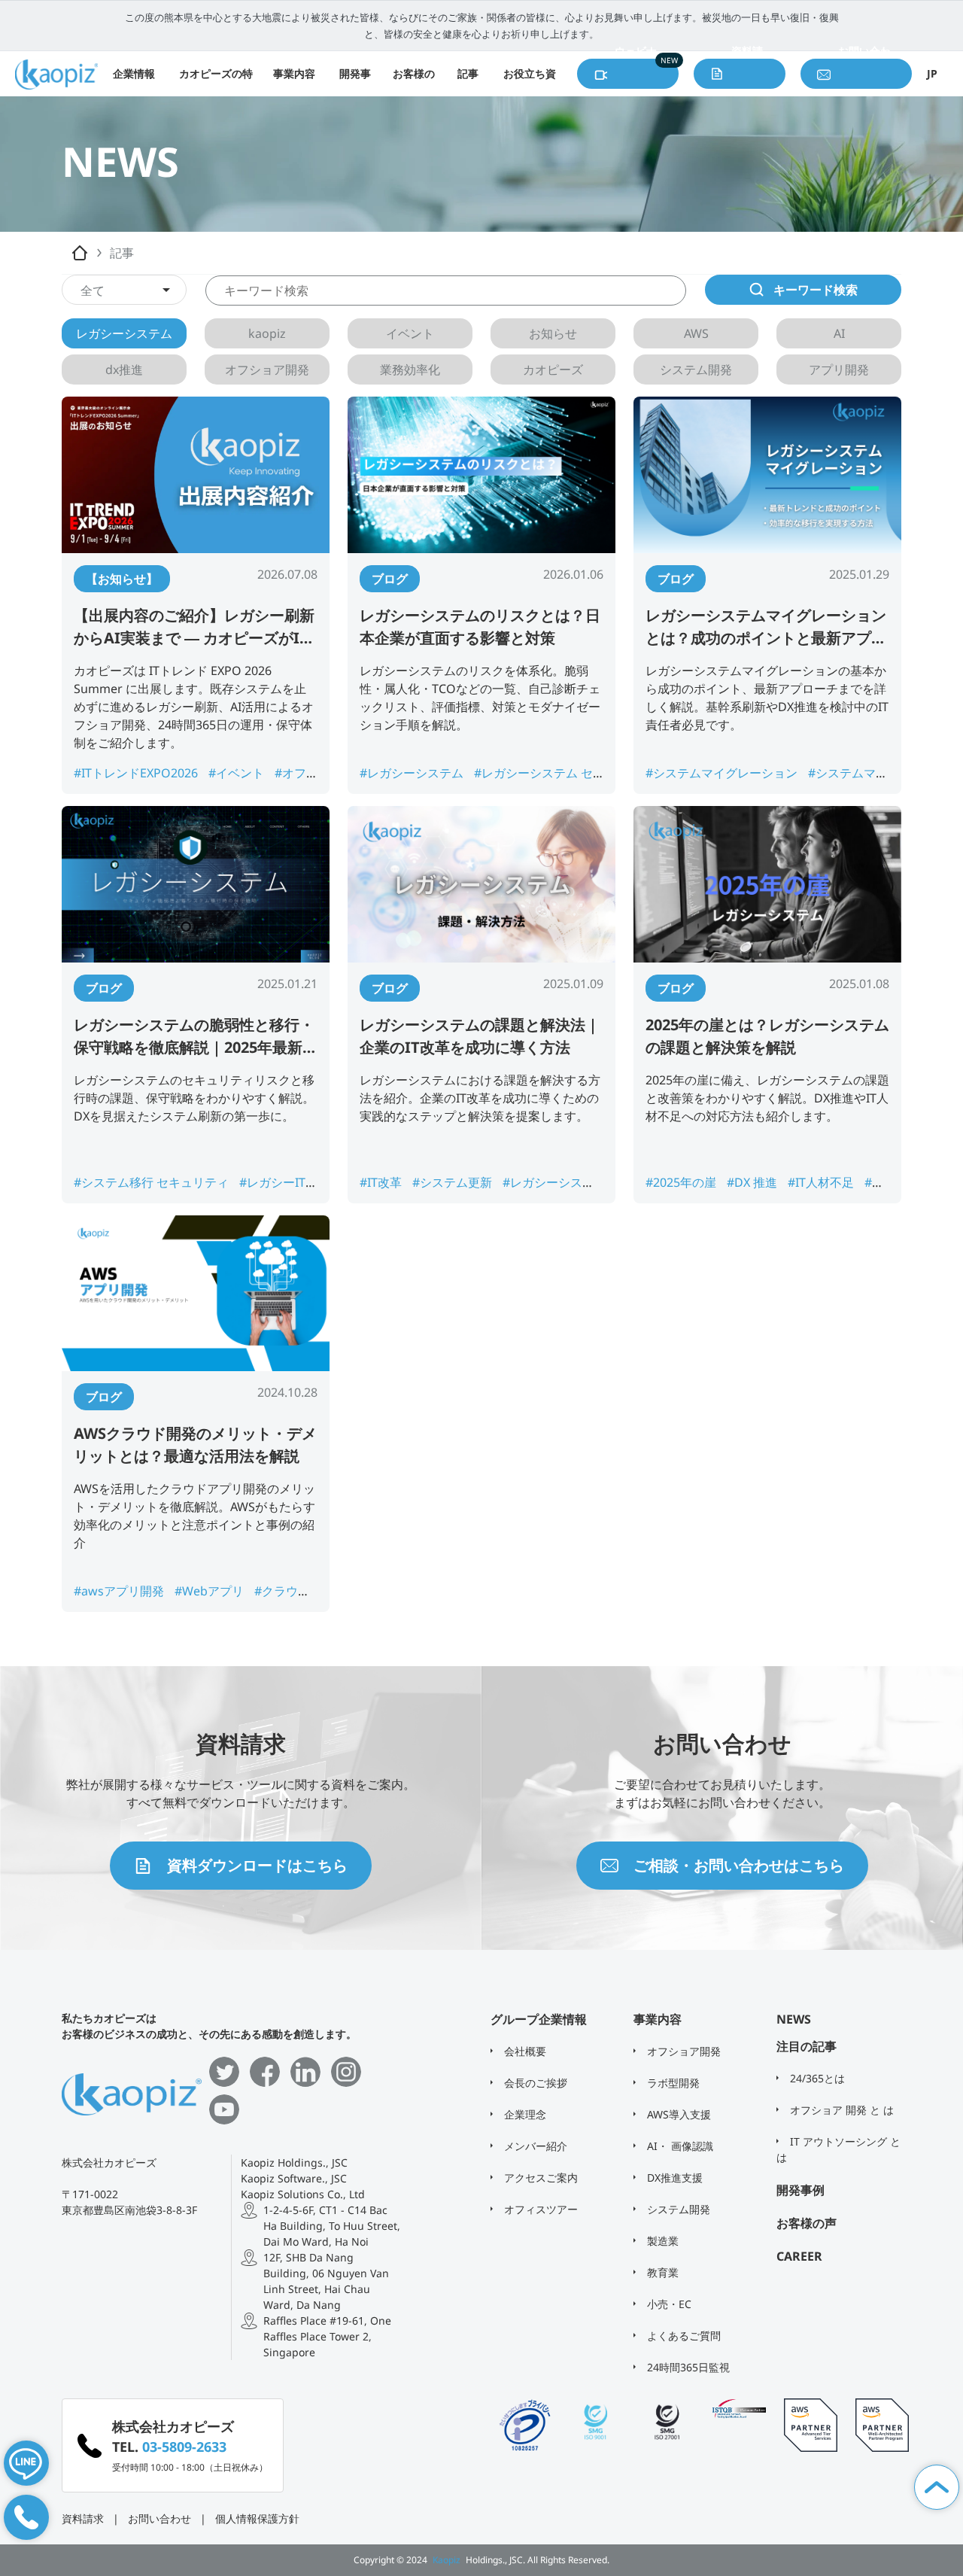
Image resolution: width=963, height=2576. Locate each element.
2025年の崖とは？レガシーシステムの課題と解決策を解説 (767, 1036)
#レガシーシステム (413, 773)
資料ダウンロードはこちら (257, 1865)
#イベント (238, 773)
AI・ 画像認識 (679, 2146)
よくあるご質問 (682, 2336)
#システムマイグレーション (723, 773)
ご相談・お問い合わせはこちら (739, 1865)
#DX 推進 (753, 1182)
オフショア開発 (682, 2051)
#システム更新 (454, 1182)
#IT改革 (382, 1182)
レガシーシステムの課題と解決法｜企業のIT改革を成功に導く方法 (480, 1036)
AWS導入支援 (677, 2114)
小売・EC (668, 2304)
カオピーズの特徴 (216, 81)
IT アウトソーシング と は (838, 2149)
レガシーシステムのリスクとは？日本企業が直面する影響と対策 (480, 627)
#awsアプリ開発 (120, 1591)
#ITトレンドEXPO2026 (137, 773)
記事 (468, 73)
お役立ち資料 (530, 81)
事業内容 (294, 73)
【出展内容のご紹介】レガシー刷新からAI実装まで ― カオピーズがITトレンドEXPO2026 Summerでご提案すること (194, 627)
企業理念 (524, 2114)
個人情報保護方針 (257, 2518)
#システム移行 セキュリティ (153, 1182)
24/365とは (816, 2078)
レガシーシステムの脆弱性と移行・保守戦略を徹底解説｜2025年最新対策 (196, 1037)
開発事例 (355, 81)
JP (932, 73)
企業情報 (134, 73)
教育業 (661, 2272)
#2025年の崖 (682, 1182)
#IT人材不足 (822, 1182)
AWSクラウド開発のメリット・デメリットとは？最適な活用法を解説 (195, 1445)
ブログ (390, 579)
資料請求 (83, 2518)
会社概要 (524, 2051)
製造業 (661, 2241)
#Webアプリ (211, 1591)
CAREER (799, 2256)
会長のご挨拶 (534, 2083)
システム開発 (677, 2209)
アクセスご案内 (539, 2178)
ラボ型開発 (672, 2083)
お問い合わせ (159, 2518)
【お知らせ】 (122, 579)
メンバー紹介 (534, 2146)
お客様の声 (414, 81)
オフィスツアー (539, 2209)
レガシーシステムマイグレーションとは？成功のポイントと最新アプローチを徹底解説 (766, 627)
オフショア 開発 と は (840, 2110)
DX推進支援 (673, 2178)
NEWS (794, 2019)
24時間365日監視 (687, 2367)
